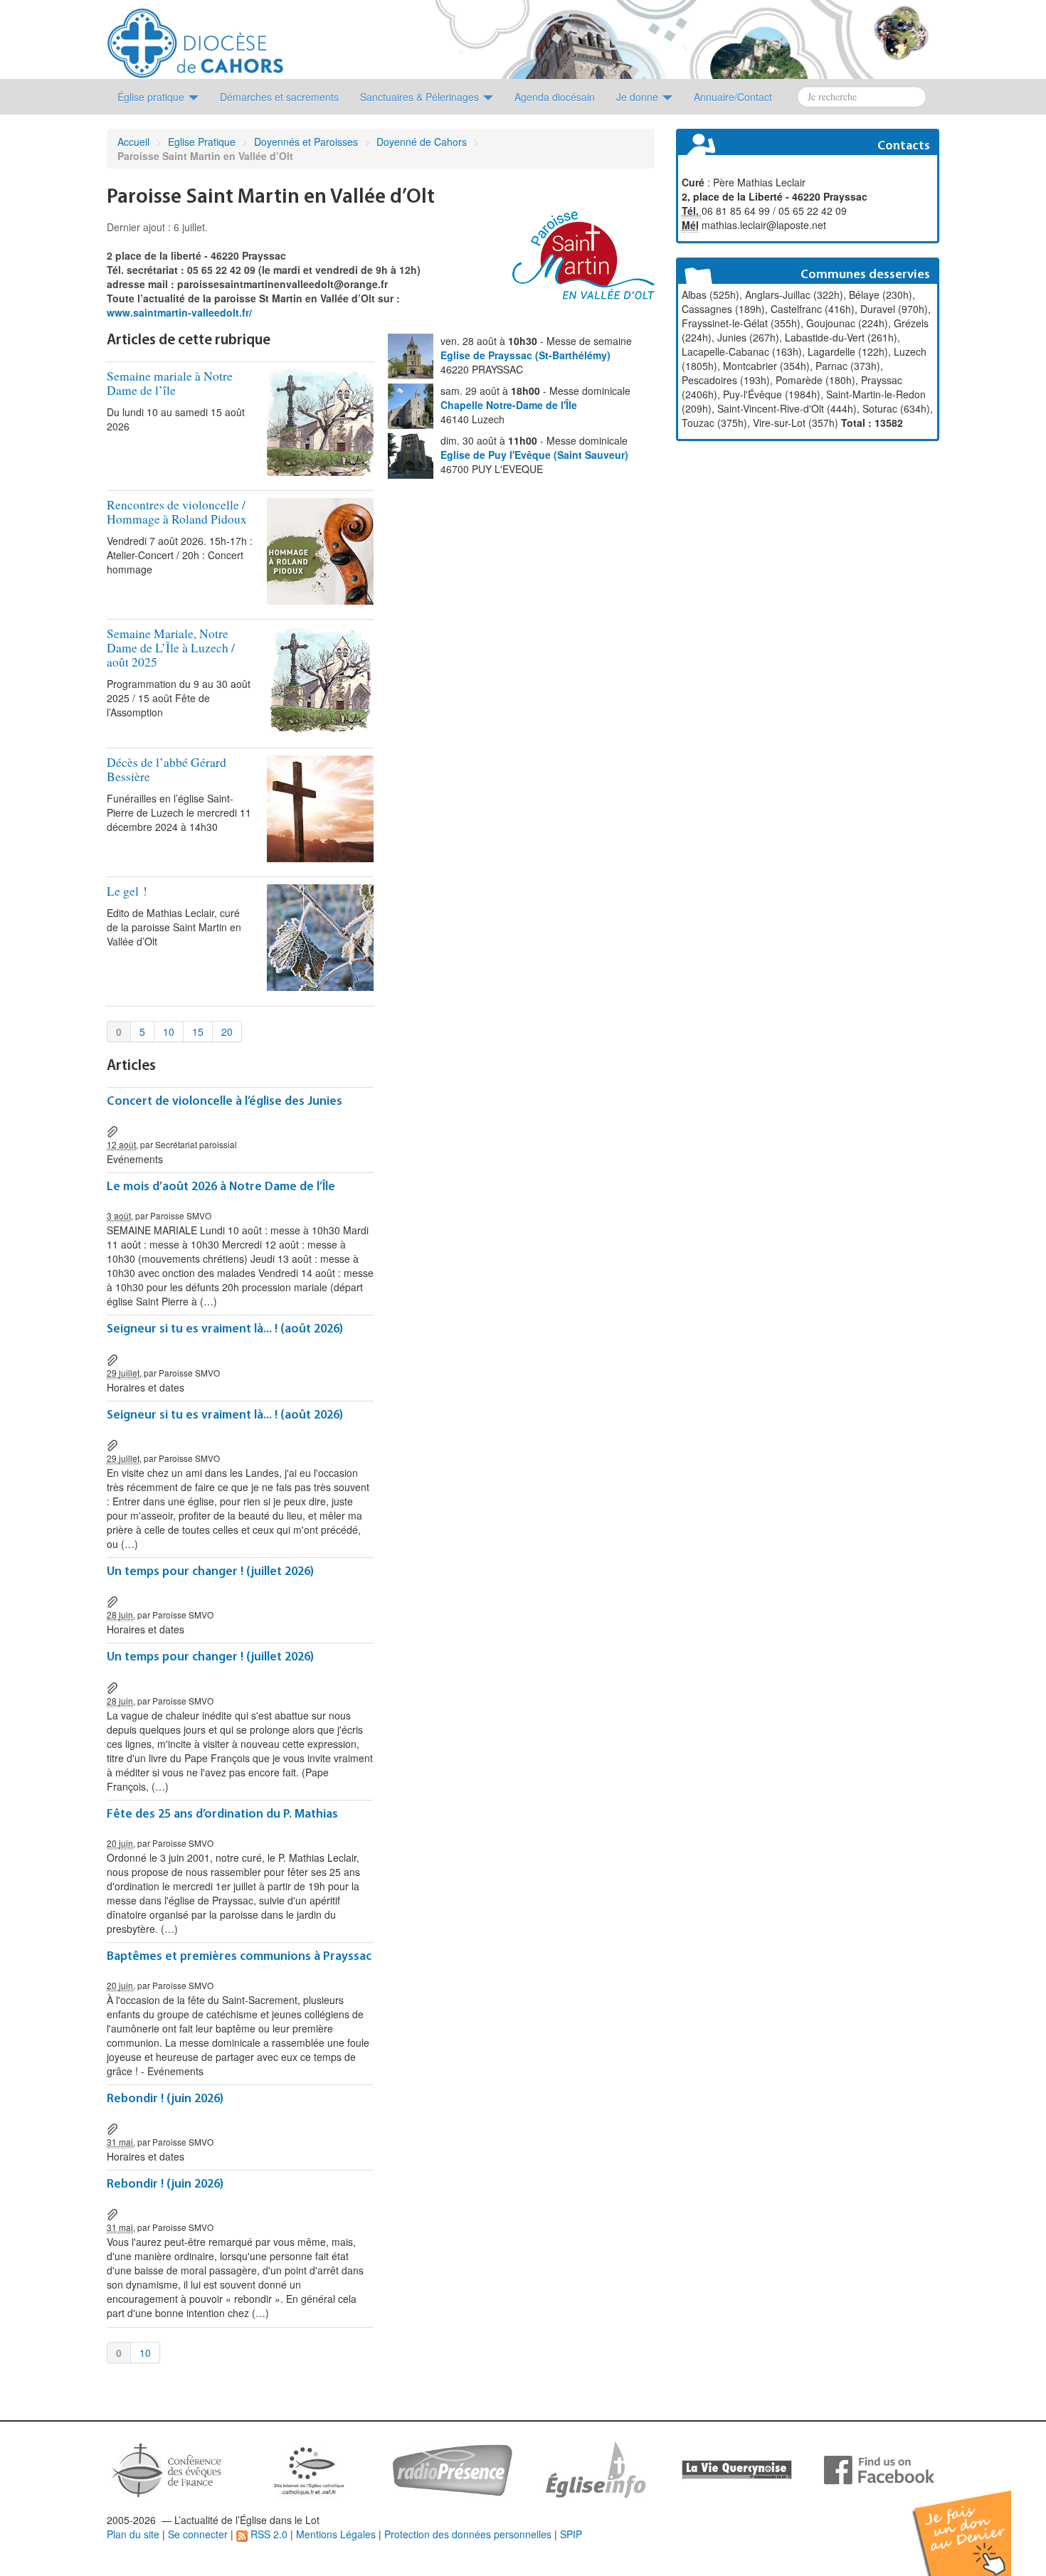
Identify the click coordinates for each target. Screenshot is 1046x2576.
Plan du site (133, 2534)
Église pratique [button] (152, 97)
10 (169, 1032)
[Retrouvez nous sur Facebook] (879, 2469)
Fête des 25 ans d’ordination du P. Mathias (222, 1814)
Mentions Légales (336, 2534)
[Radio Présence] (452, 2469)
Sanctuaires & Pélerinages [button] (421, 97)
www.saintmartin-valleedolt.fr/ (179, 312)
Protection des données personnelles (468, 2534)
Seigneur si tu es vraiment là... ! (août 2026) (225, 1329)
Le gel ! (127, 891)
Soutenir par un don (975, 2522)
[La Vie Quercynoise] (737, 2469)
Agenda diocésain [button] (555, 97)
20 (227, 1032)
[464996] (112, 1130)
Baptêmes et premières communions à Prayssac (239, 1957)
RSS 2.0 (268, 2534)
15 (198, 1032)
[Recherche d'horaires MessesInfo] (594, 2469)
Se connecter (198, 2534)
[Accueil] (195, 38)
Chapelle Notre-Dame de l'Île (509, 405)
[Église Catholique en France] (167, 2469)
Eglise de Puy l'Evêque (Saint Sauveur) (534, 455)
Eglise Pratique (202, 142)
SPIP (571, 2534)
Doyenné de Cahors (422, 142)
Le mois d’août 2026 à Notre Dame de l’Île (221, 1187)
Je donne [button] (639, 97)
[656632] (112, 1601)
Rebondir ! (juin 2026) (165, 2099)
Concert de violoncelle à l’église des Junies (224, 1102)
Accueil (133, 142)
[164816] (112, 1358)
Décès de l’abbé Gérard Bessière (167, 769)
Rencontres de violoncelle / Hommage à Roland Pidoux (177, 512)
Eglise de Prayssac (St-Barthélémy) (525, 355)
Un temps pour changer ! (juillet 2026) (210, 1572)
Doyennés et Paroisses (306, 142)
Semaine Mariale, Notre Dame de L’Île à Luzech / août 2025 (171, 648)
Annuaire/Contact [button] (733, 97)
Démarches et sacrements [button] (279, 97)
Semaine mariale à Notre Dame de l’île (170, 383)
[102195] (112, 2128)
